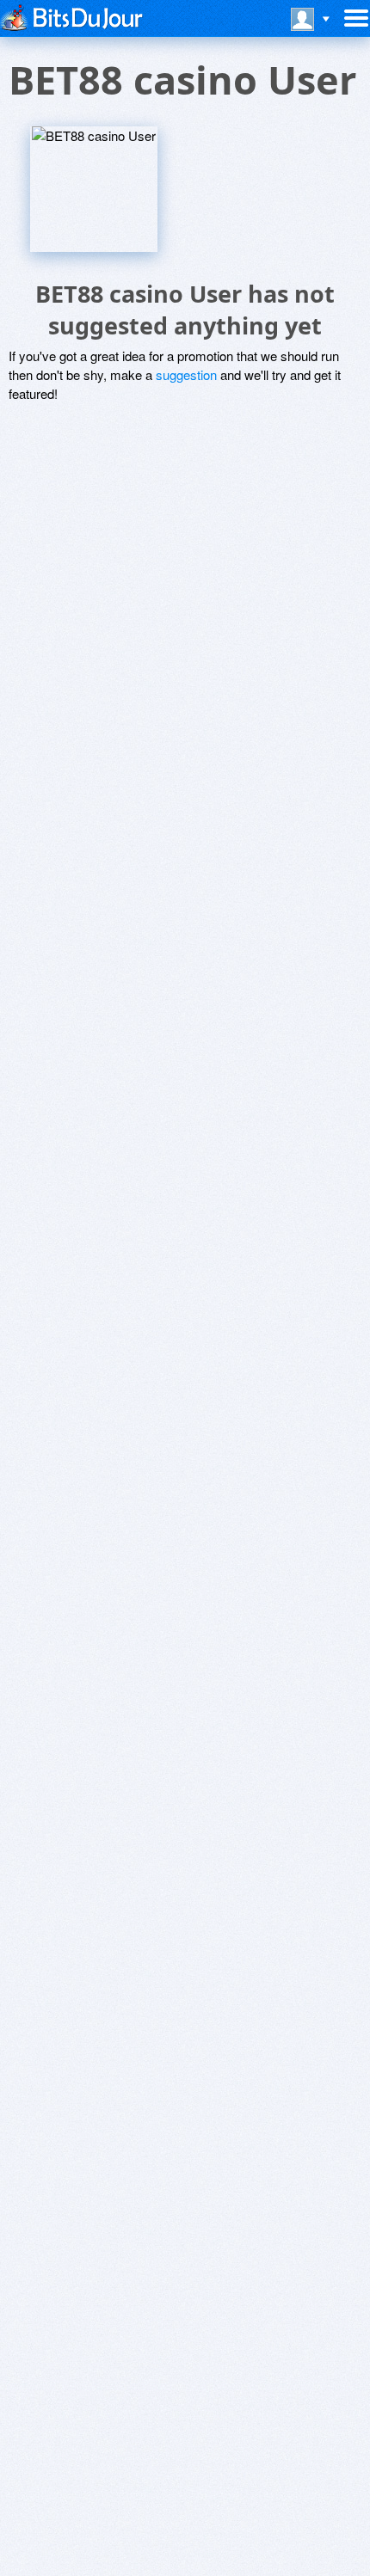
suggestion (186, 374)
